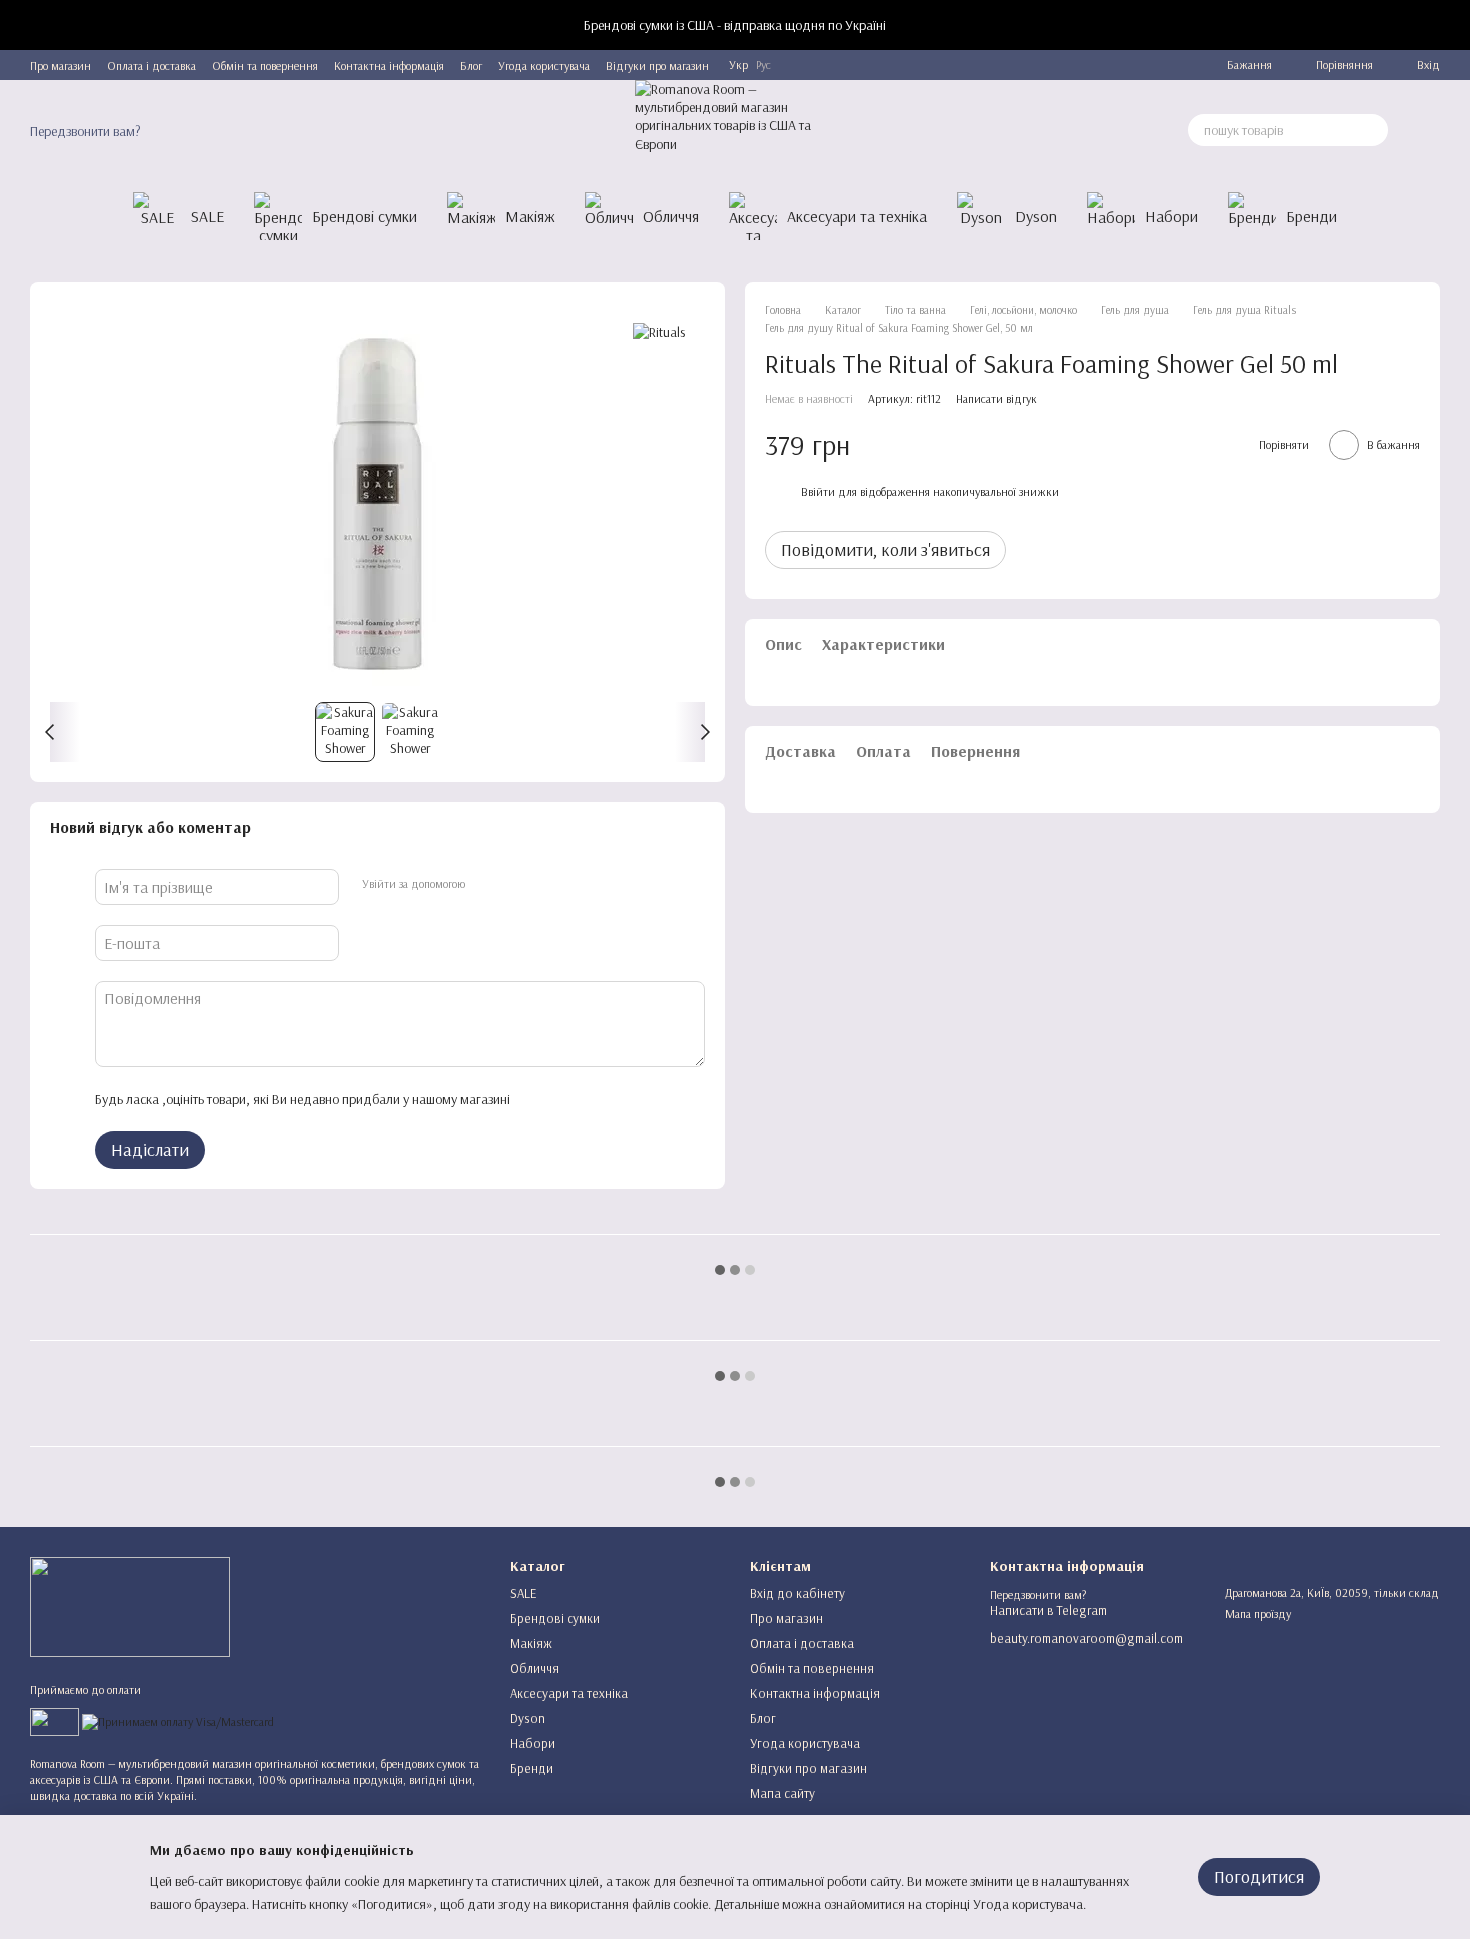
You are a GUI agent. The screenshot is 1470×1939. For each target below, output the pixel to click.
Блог (471, 65)
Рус (763, 65)
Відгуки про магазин (657, 65)
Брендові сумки (364, 216)
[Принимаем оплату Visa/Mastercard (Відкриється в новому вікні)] (178, 1720)
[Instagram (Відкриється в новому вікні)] (1103, 65)
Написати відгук (996, 398)
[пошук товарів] (1372, 130)
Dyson (1036, 216)
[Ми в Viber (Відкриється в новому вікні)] (1127, 65)
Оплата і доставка (151, 65)
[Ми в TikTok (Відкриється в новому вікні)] (1175, 65)
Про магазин (60, 65)
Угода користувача (544, 65)
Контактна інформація (389, 65)
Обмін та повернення (265, 65)
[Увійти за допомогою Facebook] (486, 884)
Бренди (1311, 216)
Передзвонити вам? (85, 131)
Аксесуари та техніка (857, 216)
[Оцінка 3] (606, 1099)
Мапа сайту (782, 1793)
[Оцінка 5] (670, 1099)
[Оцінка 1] (542, 1099)
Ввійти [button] (818, 491)
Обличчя (671, 216)
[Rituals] (659, 332)
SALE (207, 216)
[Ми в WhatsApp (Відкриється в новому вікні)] (1151, 65)
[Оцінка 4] (638, 1099)
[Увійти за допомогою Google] (518, 884)
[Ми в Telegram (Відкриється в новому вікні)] (1079, 65)
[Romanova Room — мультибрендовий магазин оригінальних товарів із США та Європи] (130, 1605)
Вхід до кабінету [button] (797, 1593)
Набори (1171, 216)
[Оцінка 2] (574, 1099)
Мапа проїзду (1258, 1613)
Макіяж (530, 216)
